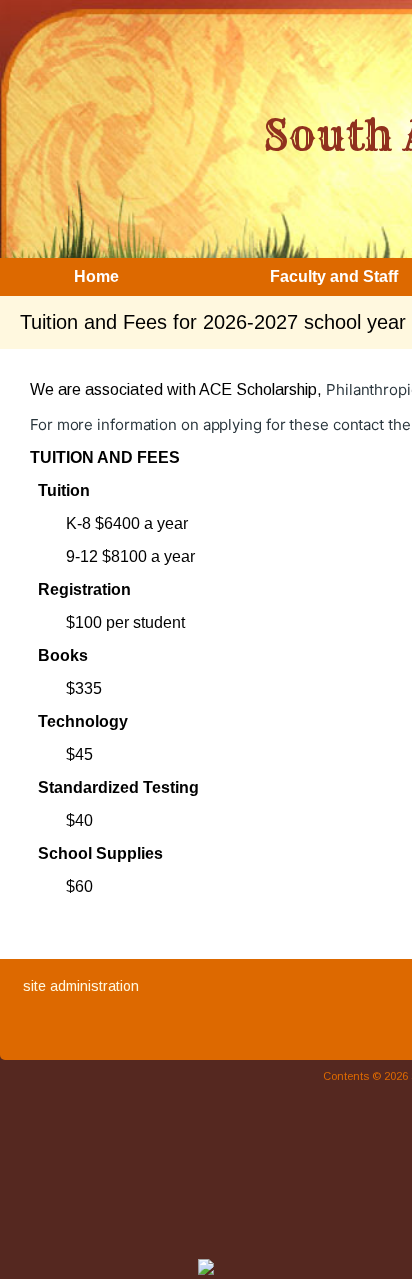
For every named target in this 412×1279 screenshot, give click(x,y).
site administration (81, 986)
